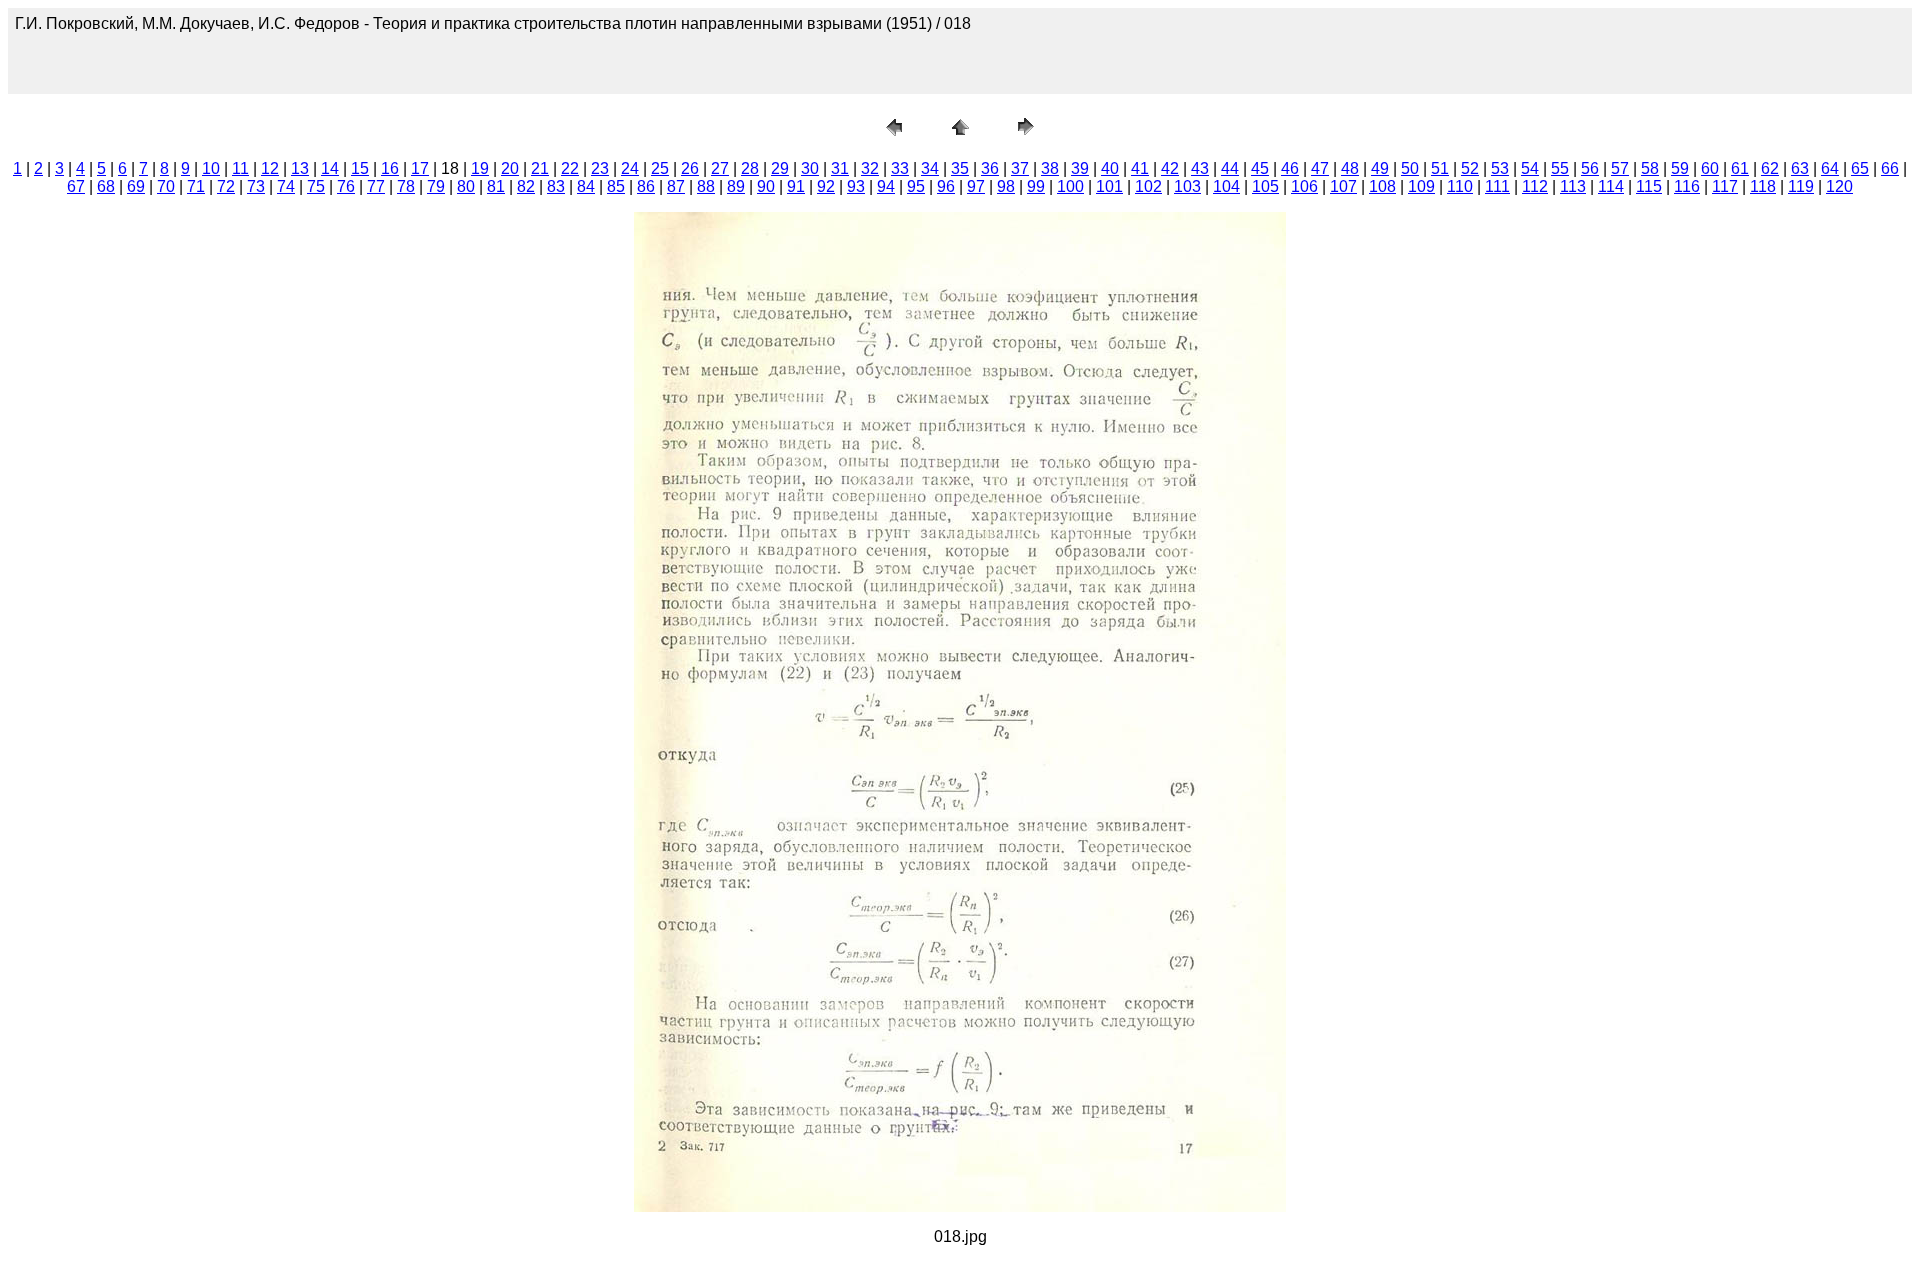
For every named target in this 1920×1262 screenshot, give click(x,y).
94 (886, 186)
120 (1839, 186)
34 (930, 168)
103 (1187, 186)
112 (1535, 186)
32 (870, 168)
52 (1470, 168)
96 (946, 186)
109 (1421, 186)
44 (1230, 168)
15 (360, 168)
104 (1226, 186)
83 (556, 186)
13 (300, 168)
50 (1410, 168)
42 (1170, 168)
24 (630, 168)
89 (736, 186)
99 (1036, 186)
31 (840, 168)
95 (916, 186)
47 (1320, 168)
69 (136, 186)
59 (1680, 168)
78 (406, 186)
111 (1497, 186)
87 (676, 186)
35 (960, 168)
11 (240, 168)
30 (810, 168)
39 (1080, 168)
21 (540, 168)
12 (270, 168)
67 (76, 186)
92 (826, 186)
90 (766, 186)
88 (706, 186)
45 (1260, 168)
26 (690, 168)
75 (316, 186)
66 (1890, 168)
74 (286, 186)
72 (226, 186)
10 (211, 168)
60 (1710, 168)
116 (1687, 186)
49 (1380, 168)
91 (796, 186)
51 (1440, 168)
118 (1763, 186)
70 (166, 186)
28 (750, 168)
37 (1020, 168)
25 (660, 168)
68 (106, 186)
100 (1070, 186)
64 (1830, 168)
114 (1611, 186)
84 (586, 186)
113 (1573, 186)
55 (1560, 168)
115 (1649, 186)
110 (1460, 186)
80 (466, 186)
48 (1350, 168)
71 (196, 186)
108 (1382, 186)
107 (1343, 186)
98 (1006, 186)
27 (720, 168)
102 (1148, 186)
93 (856, 186)
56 (1590, 168)
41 (1140, 168)
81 (496, 186)
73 (256, 186)
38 (1050, 168)
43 (1200, 168)
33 (900, 168)
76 (346, 186)
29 (780, 168)
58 (1650, 168)
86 (646, 186)
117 (1725, 186)
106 (1304, 186)
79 (436, 186)
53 (1500, 168)
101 (1109, 186)
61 (1740, 168)
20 (510, 168)
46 (1290, 168)
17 (420, 168)
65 (1860, 168)
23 (600, 168)
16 (390, 168)
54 (1530, 168)
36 (990, 168)
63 (1800, 168)
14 (330, 168)
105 (1265, 186)
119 (1801, 186)
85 (616, 186)
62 (1770, 168)
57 (1620, 168)
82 (526, 186)
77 (376, 186)
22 (570, 168)
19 (480, 168)
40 (1110, 168)
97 (976, 186)
